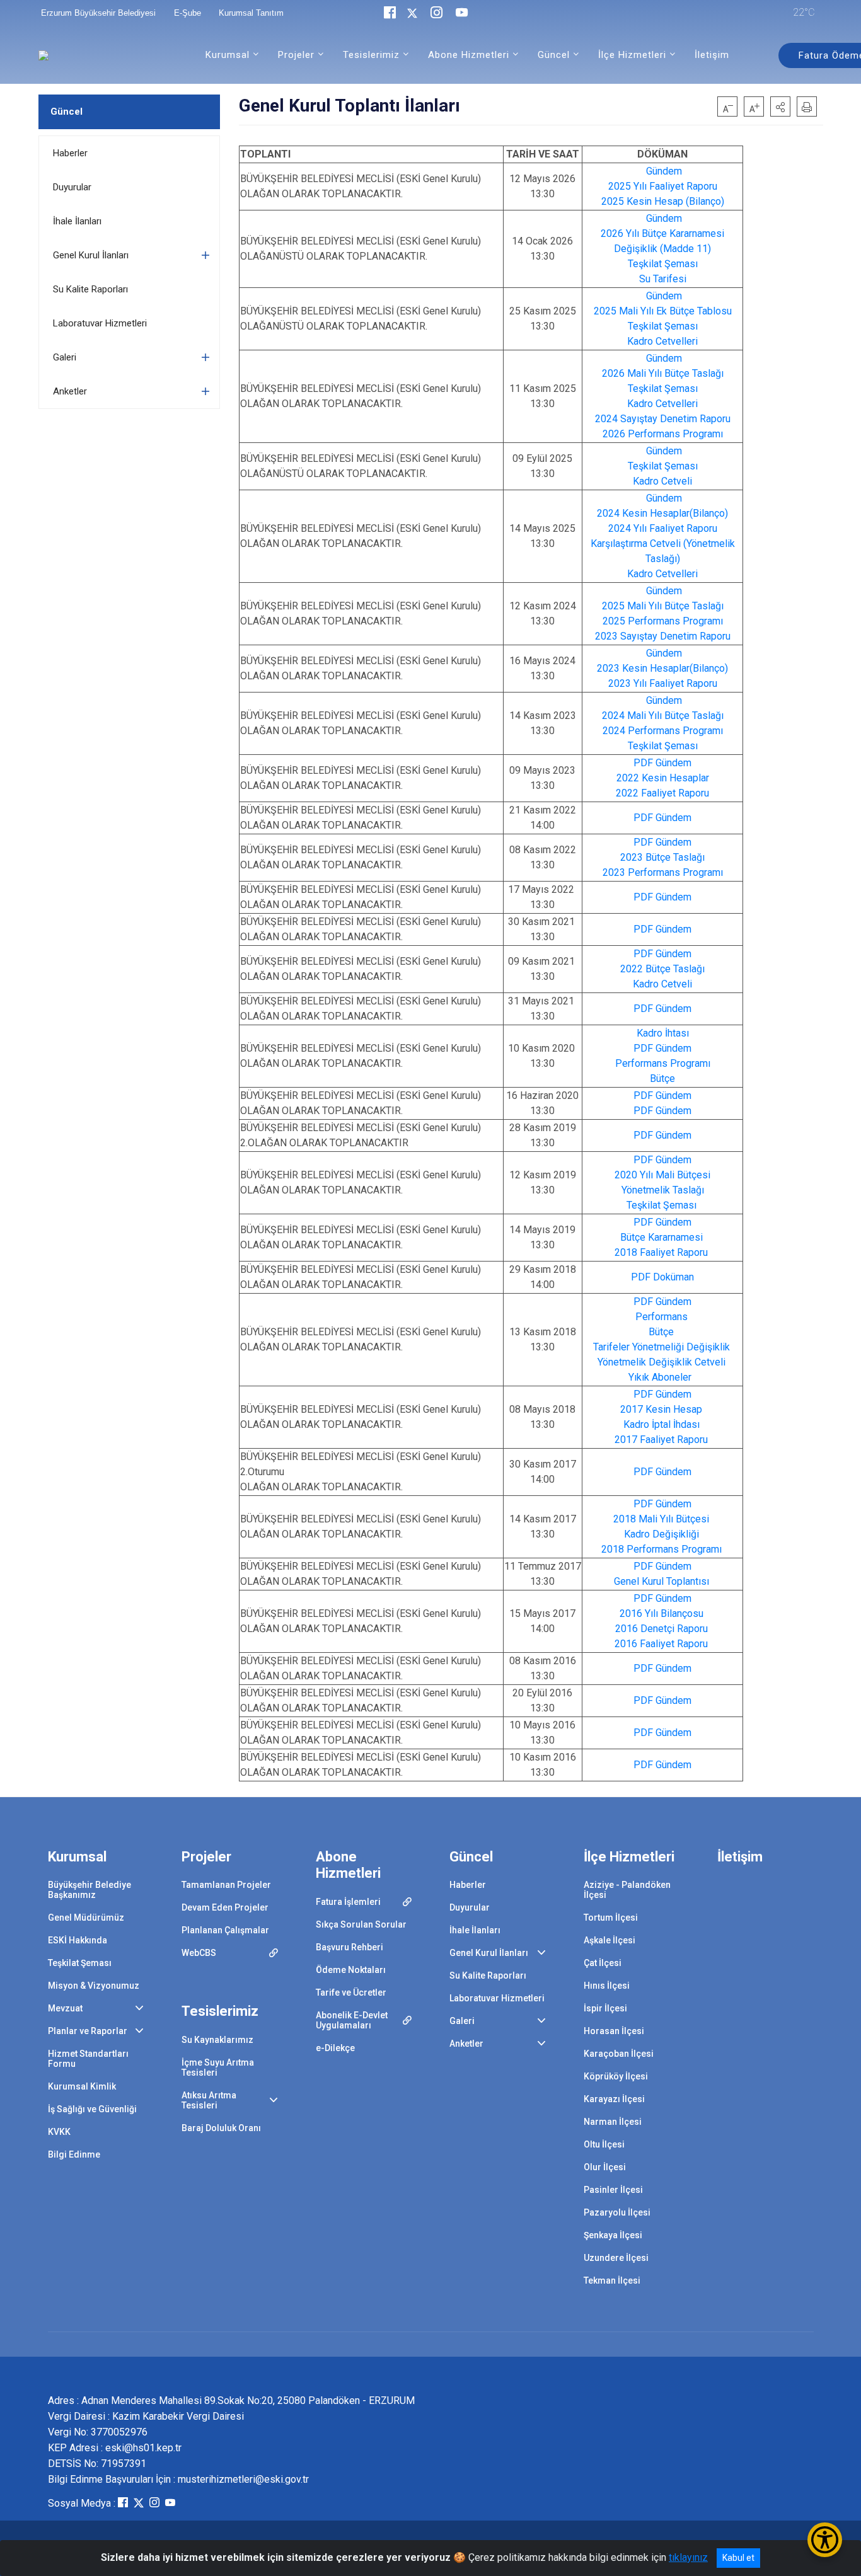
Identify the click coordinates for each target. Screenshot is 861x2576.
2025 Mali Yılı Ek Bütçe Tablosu (663, 311)
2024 (613, 716)
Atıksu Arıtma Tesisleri (209, 2100)
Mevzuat (65, 2008)
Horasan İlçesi (614, 2031)
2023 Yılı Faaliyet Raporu (663, 683)
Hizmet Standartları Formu (88, 2059)
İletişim (712, 55)
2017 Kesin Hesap (661, 1409)
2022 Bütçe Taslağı (662, 969)
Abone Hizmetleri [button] (469, 55)
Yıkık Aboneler (660, 1377)
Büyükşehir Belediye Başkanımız (90, 1890)
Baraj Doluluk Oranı (221, 2128)
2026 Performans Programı (663, 434)
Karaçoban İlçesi (619, 2054)
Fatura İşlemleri (348, 1902)
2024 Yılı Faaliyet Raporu (663, 528)
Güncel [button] (554, 55)
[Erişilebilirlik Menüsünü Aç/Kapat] (825, 2540)
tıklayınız (688, 2557)
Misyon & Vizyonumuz (94, 1986)
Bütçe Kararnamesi (662, 1237)
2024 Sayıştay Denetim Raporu (663, 419)
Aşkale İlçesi (610, 1940)
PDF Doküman (662, 1277)
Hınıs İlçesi (607, 1986)
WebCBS (199, 1953)
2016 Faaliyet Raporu (661, 1644)
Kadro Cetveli (662, 481)
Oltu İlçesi (604, 2144)
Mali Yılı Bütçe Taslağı (674, 716)
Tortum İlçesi (611, 1918)
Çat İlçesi (603, 1963)
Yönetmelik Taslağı (663, 1190)
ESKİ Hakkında (78, 1940)
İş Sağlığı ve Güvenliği (92, 2109)
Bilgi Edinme (74, 2154)
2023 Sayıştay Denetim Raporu (663, 636)
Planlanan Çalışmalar (225, 1930)
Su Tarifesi (663, 279)
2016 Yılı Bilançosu (662, 1613)
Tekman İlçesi (612, 2280)
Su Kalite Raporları (90, 289)
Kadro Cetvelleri (662, 341)
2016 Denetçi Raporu (662, 1629)
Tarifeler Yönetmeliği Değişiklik (662, 1347)
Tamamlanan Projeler (226, 1885)
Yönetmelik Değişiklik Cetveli (662, 1362)
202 (610, 373)
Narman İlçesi (613, 2122)
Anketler (70, 391)
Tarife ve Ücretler (351, 1992)
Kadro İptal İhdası (662, 1424)
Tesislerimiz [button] (371, 55)
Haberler (70, 153)
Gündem (664, 171)
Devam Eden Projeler (225, 1907)
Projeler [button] (296, 55)
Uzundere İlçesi (616, 2258)
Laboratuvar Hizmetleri (100, 323)
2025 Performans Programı (663, 621)
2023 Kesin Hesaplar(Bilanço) (662, 668)
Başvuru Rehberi (350, 1947)
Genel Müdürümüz (86, 1918)
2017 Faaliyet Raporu (661, 1440)
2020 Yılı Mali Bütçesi (662, 1175)
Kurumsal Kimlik (82, 2086)
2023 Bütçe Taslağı (662, 857)
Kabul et (738, 2558)
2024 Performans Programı (663, 731)
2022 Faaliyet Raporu (662, 793)
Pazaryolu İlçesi (617, 2212)
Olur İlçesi (605, 2167)
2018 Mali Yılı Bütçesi (661, 1519)
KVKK (59, 2132)
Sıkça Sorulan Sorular (361, 1924)
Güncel (66, 112)
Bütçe (662, 1078)
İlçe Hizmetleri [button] (632, 55)
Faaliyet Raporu (683, 186)
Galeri (65, 357)
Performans (662, 1317)
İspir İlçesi (605, 2008)
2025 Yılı (629, 186)
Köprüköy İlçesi (616, 2076)
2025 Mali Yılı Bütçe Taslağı (663, 606)
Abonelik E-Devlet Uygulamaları (352, 2020)
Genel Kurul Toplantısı (662, 1581)
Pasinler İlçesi (613, 2190)
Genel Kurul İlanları (91, 255)
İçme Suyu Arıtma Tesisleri (218, 2067)
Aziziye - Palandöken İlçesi (627, 1890)
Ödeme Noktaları (351, 1970)
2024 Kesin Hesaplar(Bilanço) (662, 513)
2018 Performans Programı (662, 1549)
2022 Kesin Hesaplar (663, 778)
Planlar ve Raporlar (88, 2031)
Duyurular (72, 187)
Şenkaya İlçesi (613, 2235)
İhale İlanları (77, 221)
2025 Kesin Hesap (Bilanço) (663, 201)
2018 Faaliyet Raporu (661, 1252)
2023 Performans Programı (663, 872)
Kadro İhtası (663, 1033)
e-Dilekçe (335, 2048)
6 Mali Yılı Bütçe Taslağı (671, 373)
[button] (780, 106)
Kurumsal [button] (228, 55)
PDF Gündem (662, 763)
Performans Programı (663, 1063)
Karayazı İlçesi (614, 2099)
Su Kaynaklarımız (217, 2040)
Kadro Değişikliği (662, 1534)
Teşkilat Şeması (663, 264)
